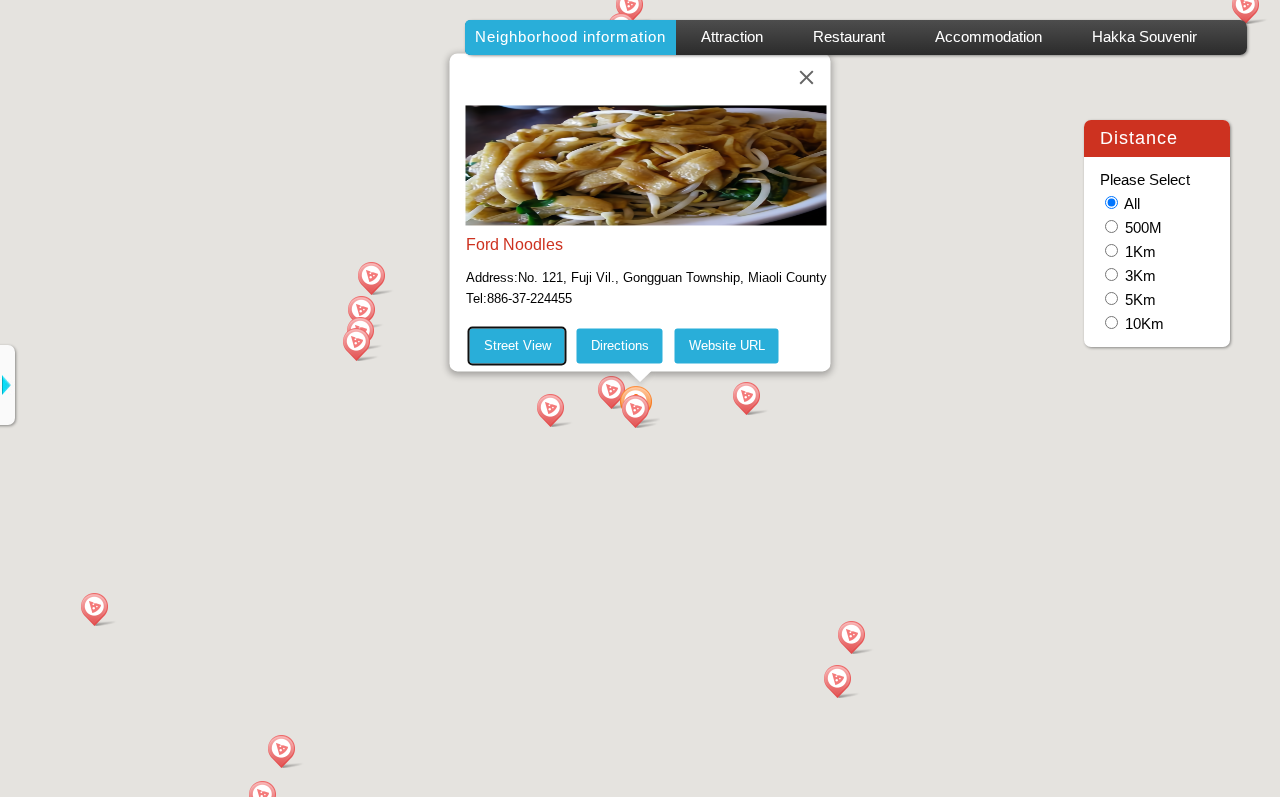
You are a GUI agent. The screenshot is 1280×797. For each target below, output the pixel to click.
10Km (1144, 324)
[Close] (807, 77)
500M (1143, 228)
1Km (1140, 252)
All (1132, 204)
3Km (1140, 276)
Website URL (727, 345)
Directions (620, 345)
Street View (517, 345)
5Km (1140, 300)
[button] (640, 410)
